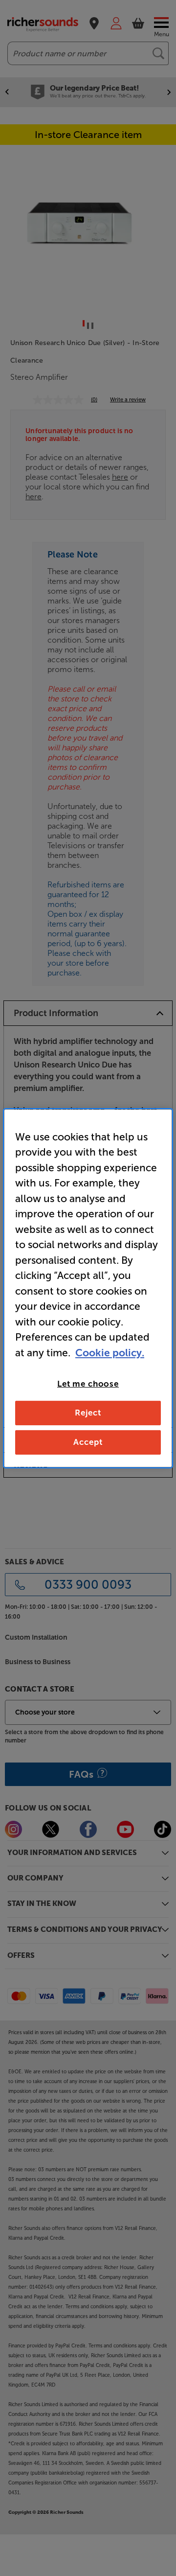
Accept (88, 1442)
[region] (88, 1288)
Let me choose (88, 1384)
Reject (88, 1413)
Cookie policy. (110, 1352)
